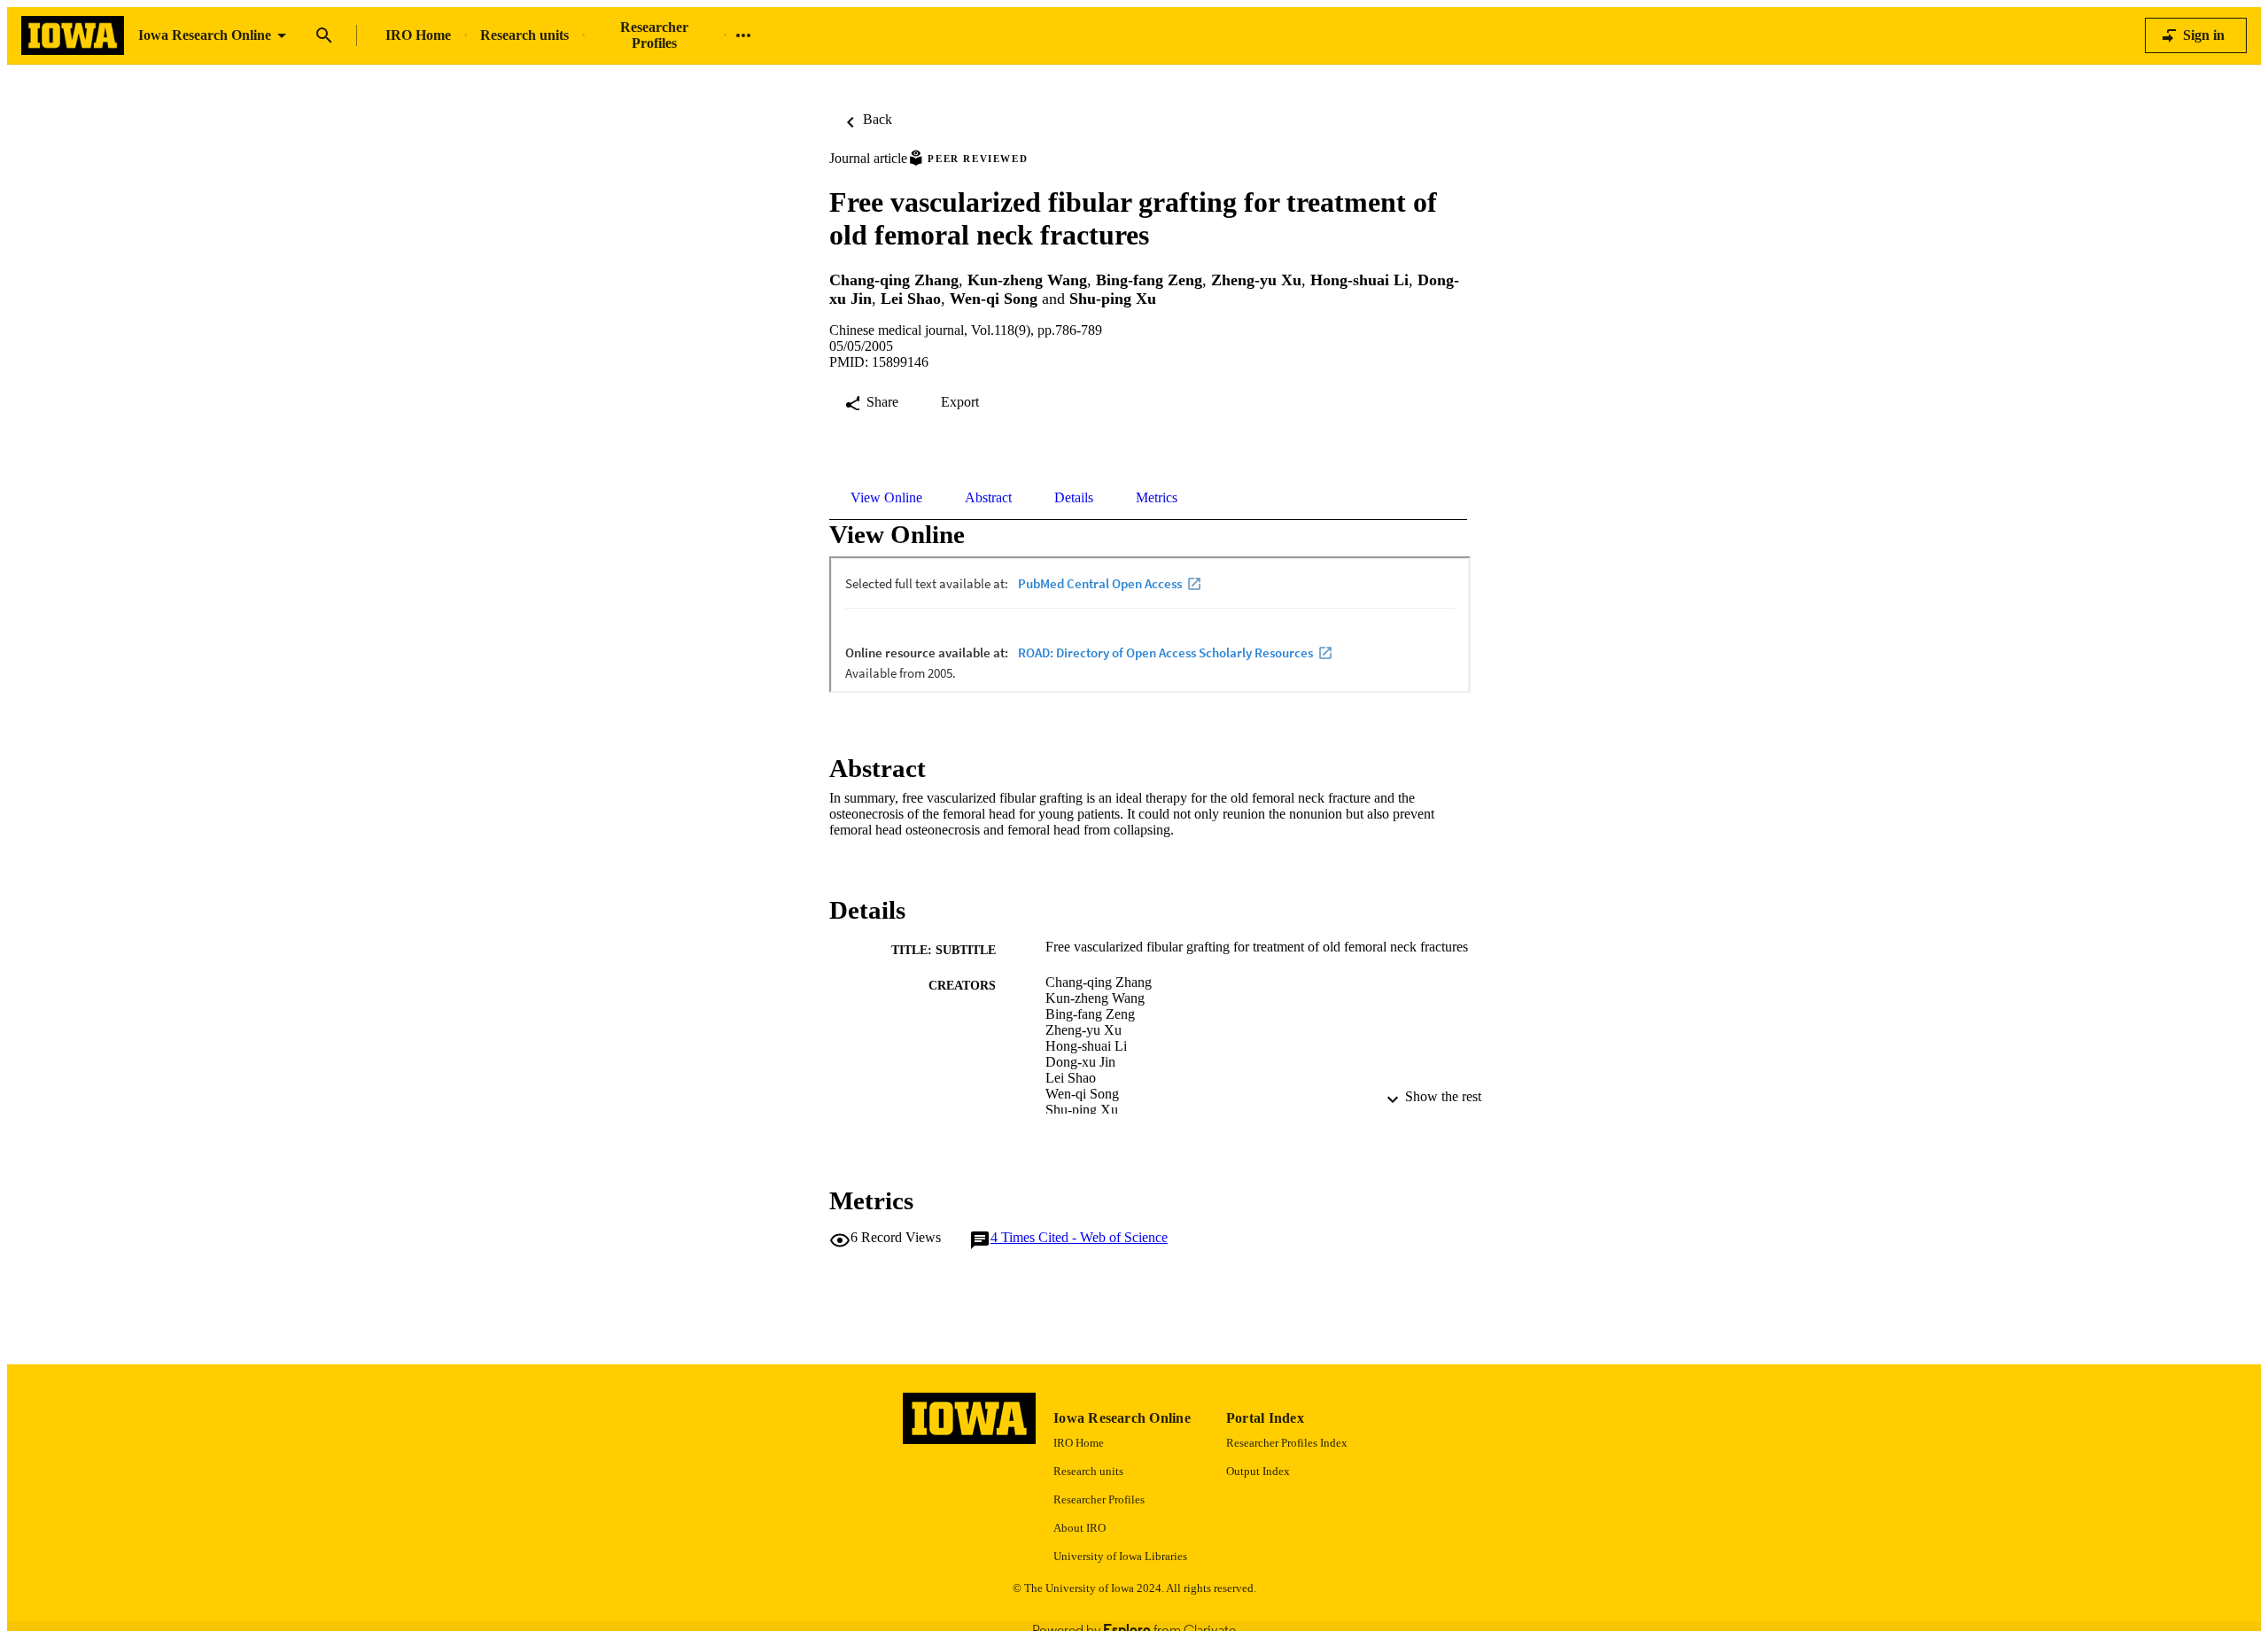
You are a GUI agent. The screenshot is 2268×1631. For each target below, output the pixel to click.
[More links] (743, 35)
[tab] (886, 498)
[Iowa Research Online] (73, 36)
